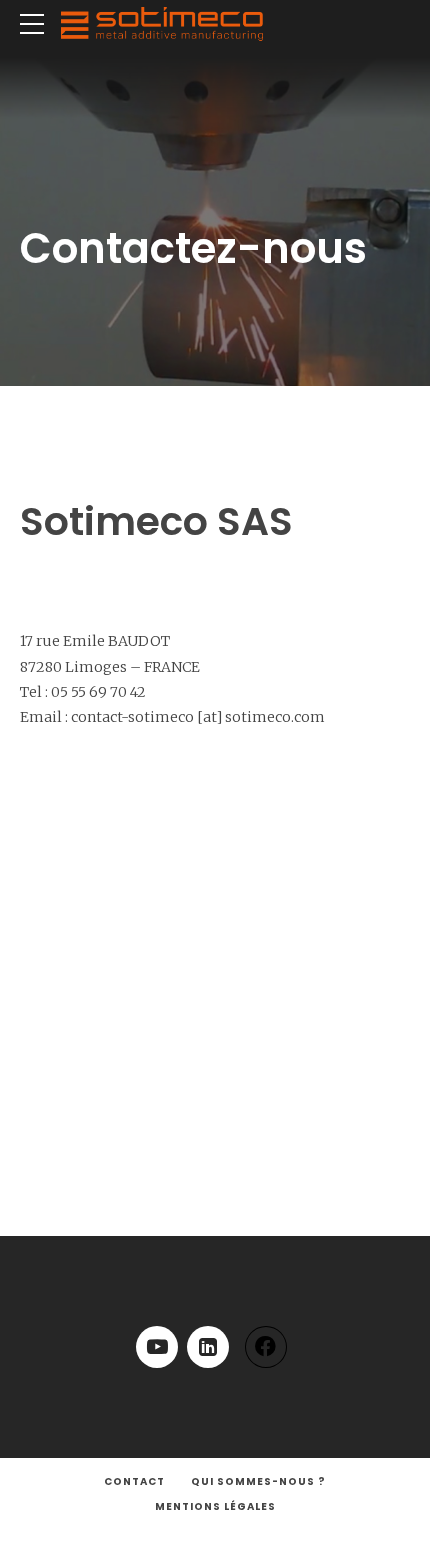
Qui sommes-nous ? (258, 1481)
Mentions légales (215, 1506)
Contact (134, 1481)
